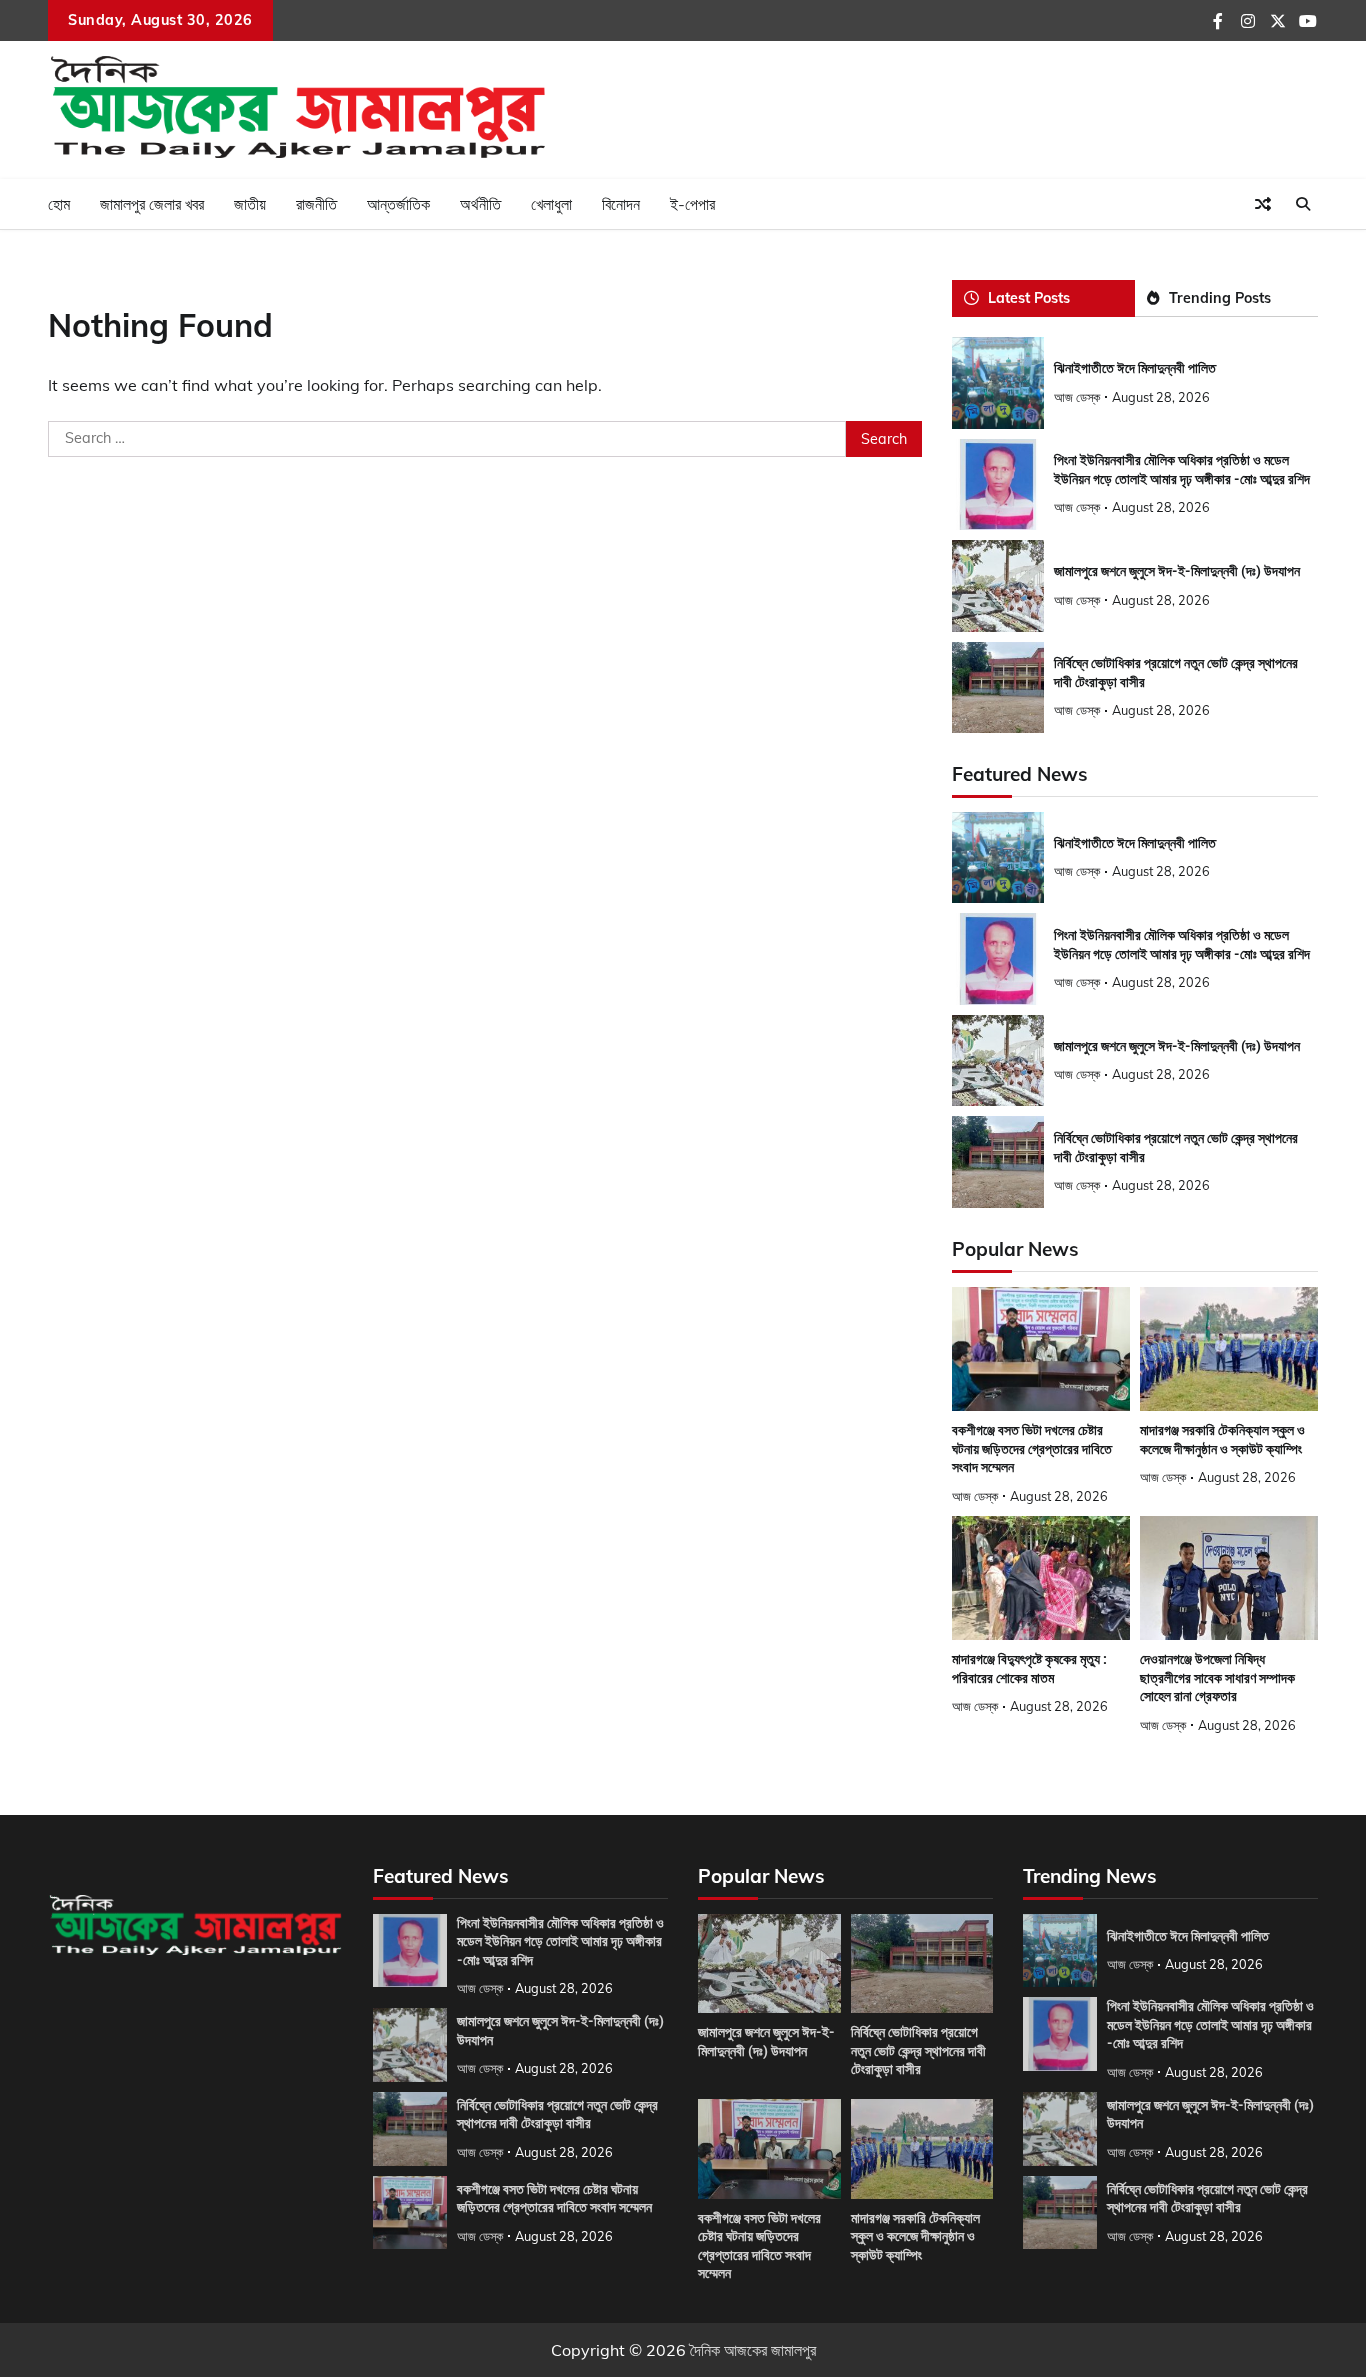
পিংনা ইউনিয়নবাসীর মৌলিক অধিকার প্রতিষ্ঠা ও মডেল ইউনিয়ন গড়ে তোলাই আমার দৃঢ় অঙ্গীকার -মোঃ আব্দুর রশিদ (560, 1941)
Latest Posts (1029, 298)
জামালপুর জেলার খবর (152, 204)
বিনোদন (621, 204)
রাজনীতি (316, 204)
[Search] (1303, 204)
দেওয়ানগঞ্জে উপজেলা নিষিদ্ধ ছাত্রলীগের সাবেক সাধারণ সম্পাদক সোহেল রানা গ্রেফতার (1217, 1677)
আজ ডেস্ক (1077, 397)
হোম (59, 204)
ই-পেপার (692, 204)
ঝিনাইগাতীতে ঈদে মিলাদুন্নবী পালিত (1135, 368)
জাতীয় (250, 204)
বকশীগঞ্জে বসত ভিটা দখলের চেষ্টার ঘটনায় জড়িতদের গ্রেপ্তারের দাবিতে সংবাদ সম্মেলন (1032, 1448)
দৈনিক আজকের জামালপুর (753, 2350)
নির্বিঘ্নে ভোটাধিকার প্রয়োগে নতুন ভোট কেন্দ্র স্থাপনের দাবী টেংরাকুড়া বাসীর (557, 2114)
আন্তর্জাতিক (398, 204)
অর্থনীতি (480, 204)
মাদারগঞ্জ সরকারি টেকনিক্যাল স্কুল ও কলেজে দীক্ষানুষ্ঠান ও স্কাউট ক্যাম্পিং (915, 2236)
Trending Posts (1220, 298)
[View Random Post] (1263, 204)
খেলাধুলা (551, 204)
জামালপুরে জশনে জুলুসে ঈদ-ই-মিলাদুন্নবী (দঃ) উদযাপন (1177, 571)
